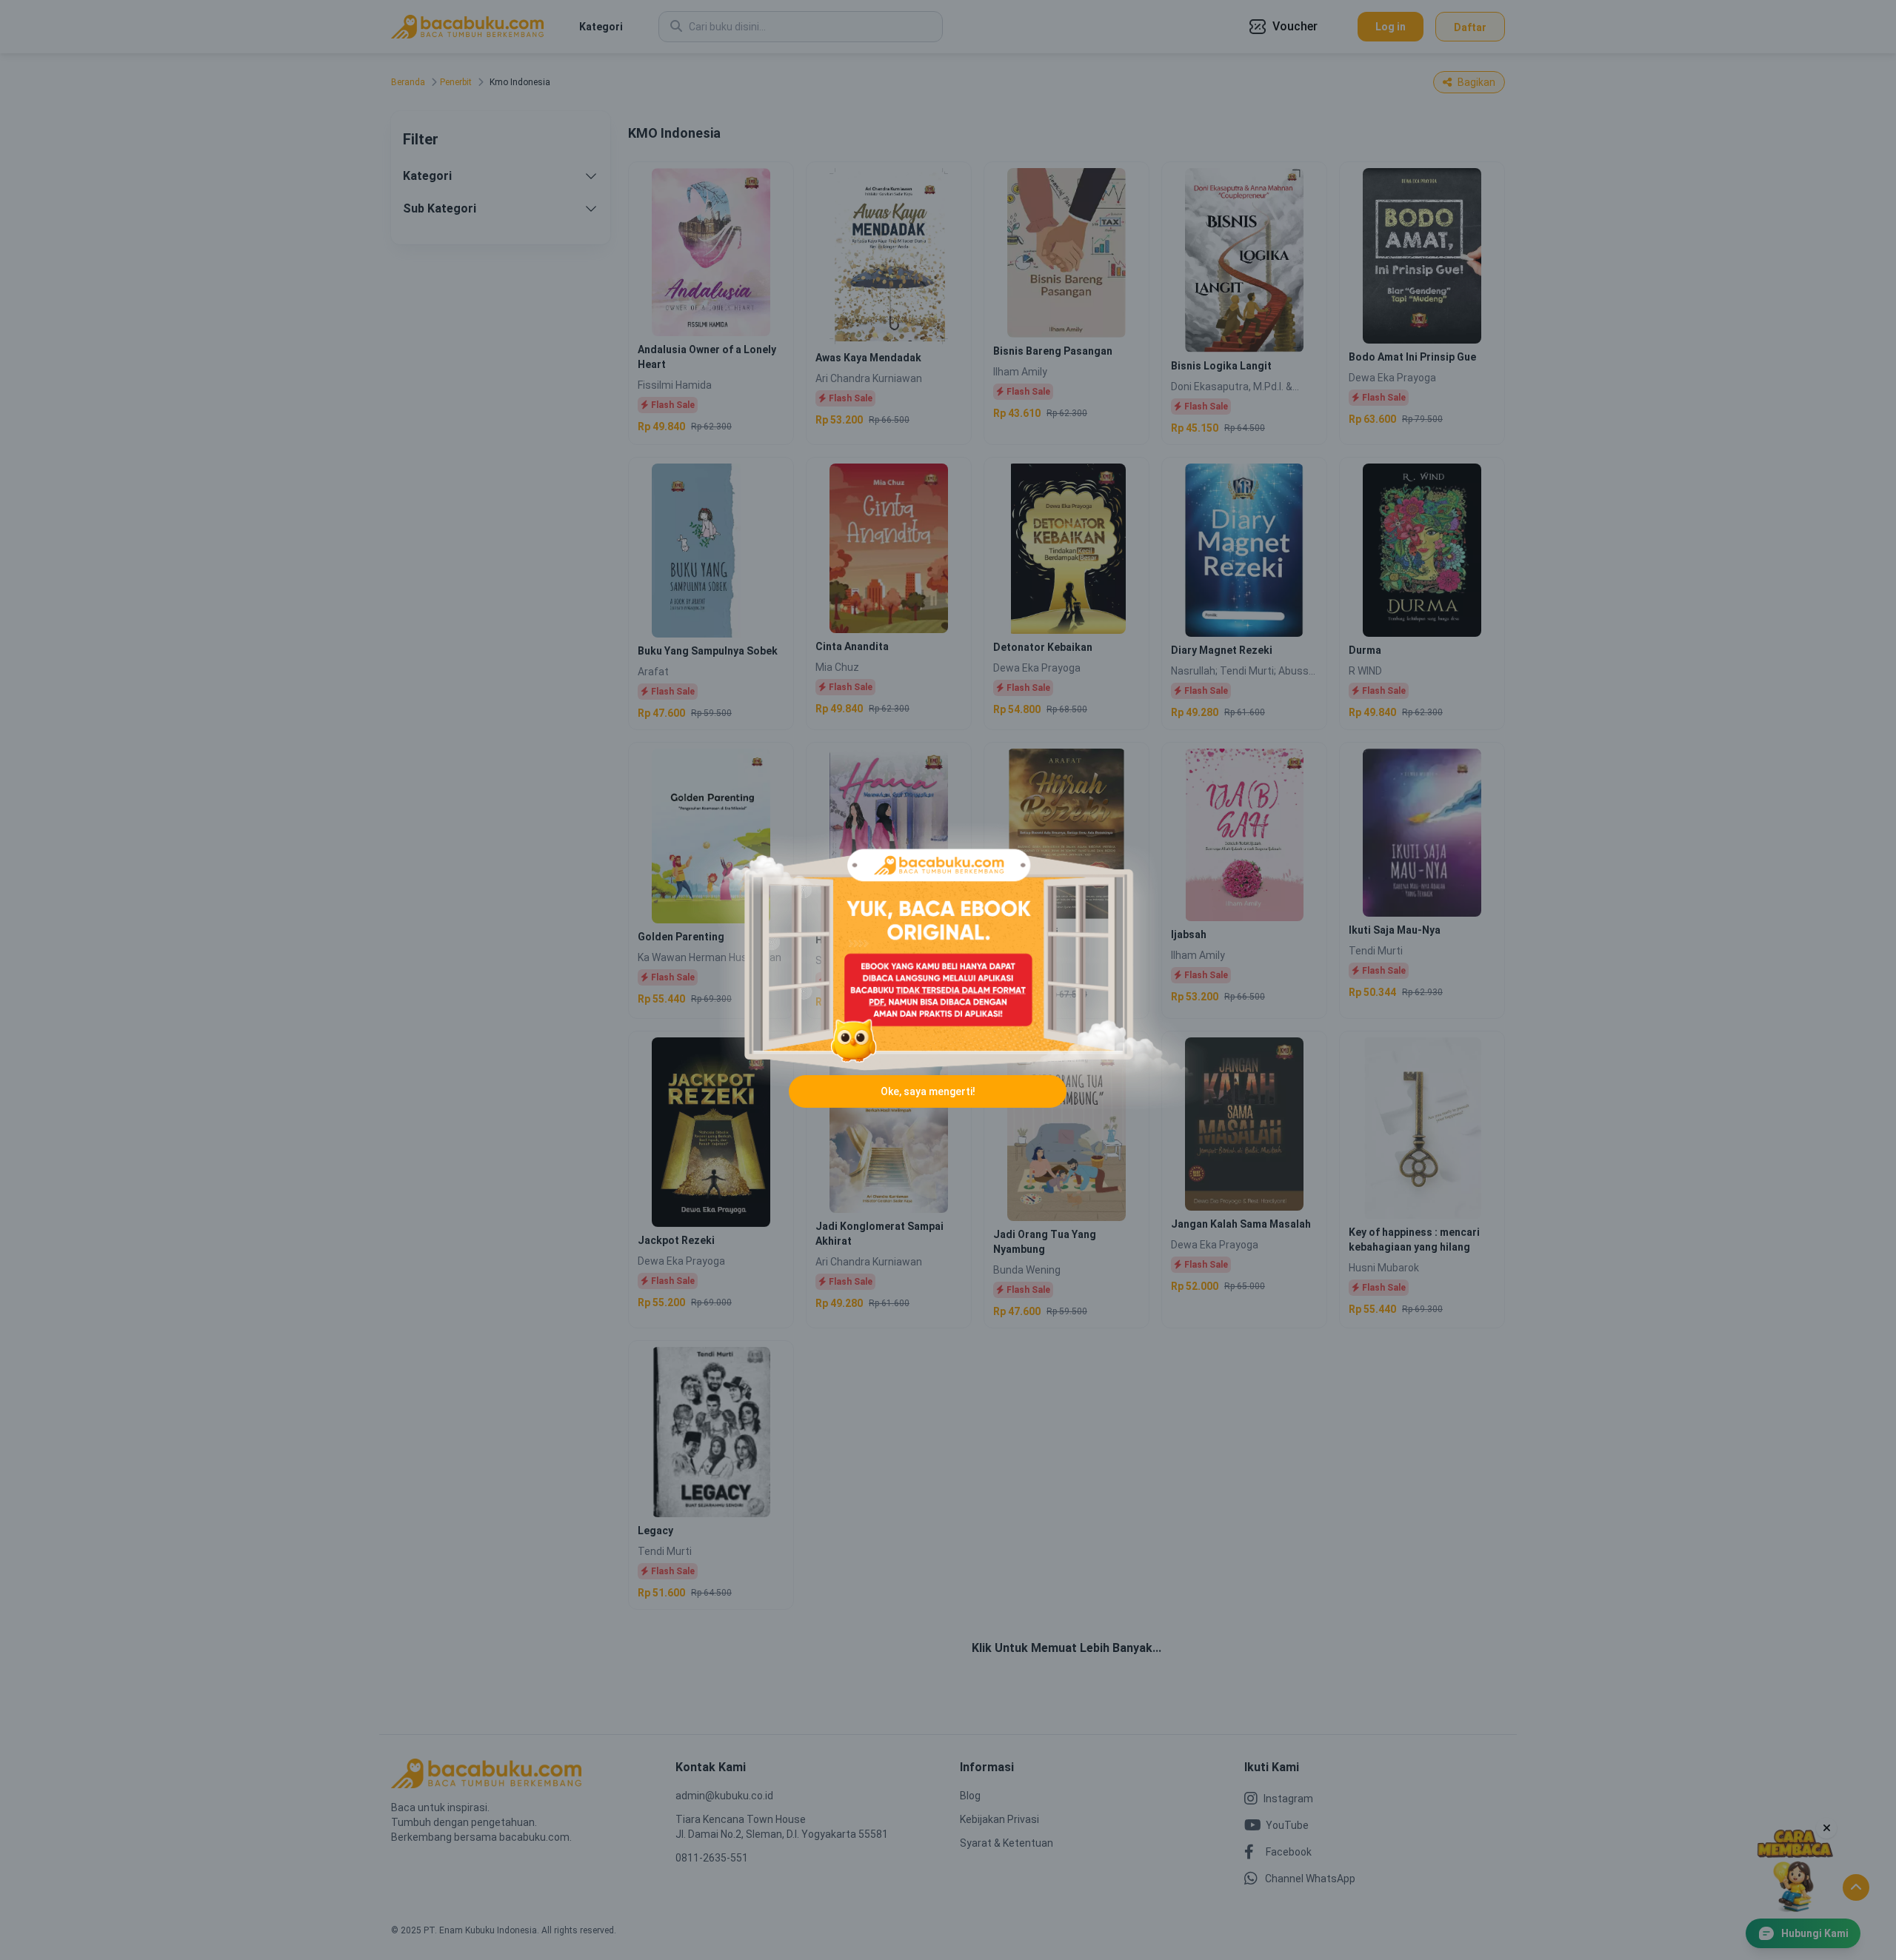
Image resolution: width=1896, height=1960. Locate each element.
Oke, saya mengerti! (928, 1091)
